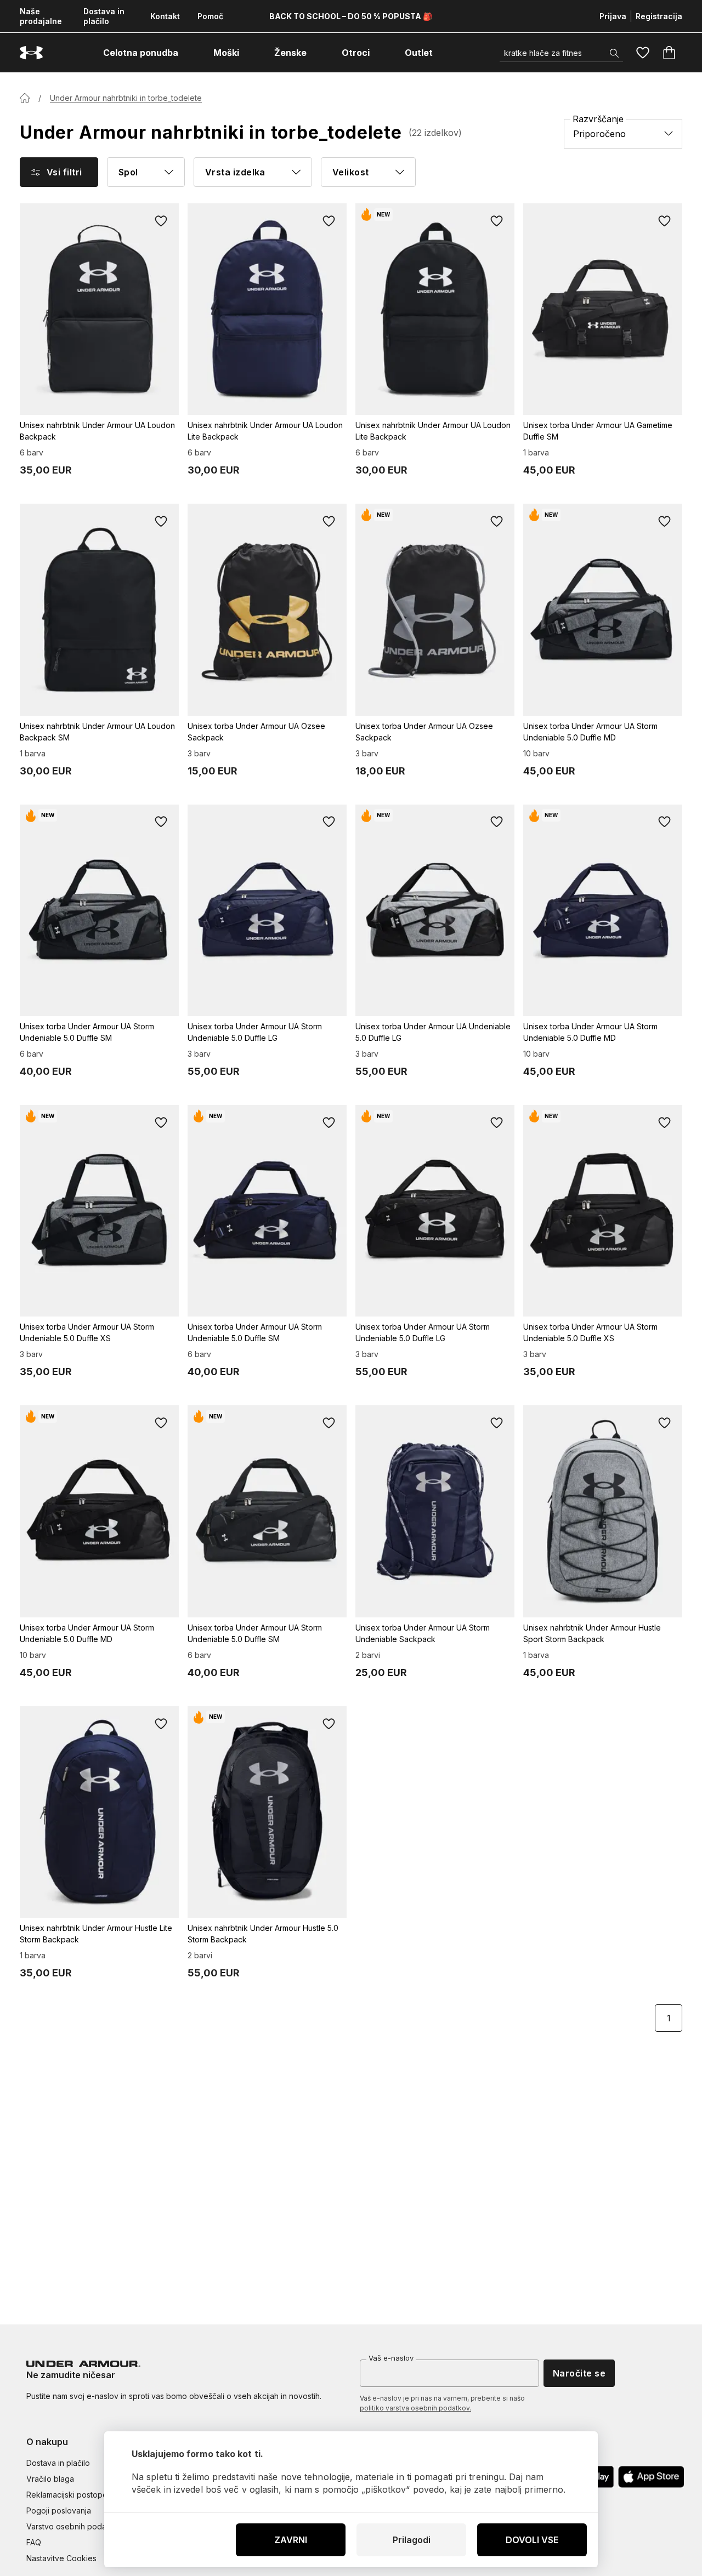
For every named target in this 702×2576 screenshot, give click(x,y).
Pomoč (210, 16)
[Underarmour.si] (31, 53)
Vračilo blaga (50, 2479)
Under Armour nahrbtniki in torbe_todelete (126, 98)
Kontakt (165, 16)
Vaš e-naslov (391, 2358)
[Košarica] (669, 53)
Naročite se (579, 2373)
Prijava (613, 16)
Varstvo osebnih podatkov (74, 2526)
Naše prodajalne (41, 16)
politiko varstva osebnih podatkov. (415, 2408)
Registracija (659, 16)
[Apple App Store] (651, 2477)
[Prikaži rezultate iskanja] (614, 53)
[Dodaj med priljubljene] (161, 221)
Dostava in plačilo (104, 16)
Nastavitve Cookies (61, 2558)
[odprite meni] (188, 53)
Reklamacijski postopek (69, 2495)
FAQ (34, 2542)
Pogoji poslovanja (59, 2511)
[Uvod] (25, 98)
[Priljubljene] (643, 53)
